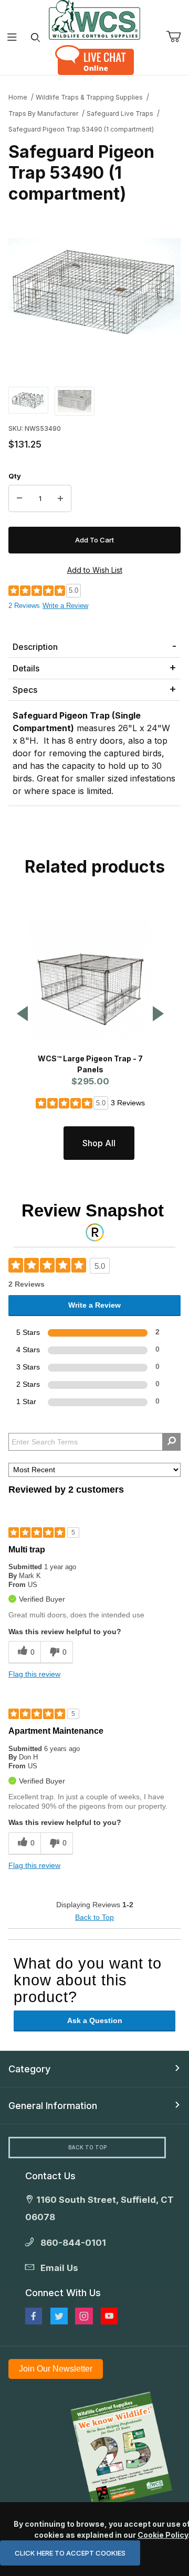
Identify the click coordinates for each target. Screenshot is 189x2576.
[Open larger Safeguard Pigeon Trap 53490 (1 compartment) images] (94, 290)
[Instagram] (84, 2316)
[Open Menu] (12, 37)
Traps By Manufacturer (43, 113)
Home (18, 97)
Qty (15, 476)
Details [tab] (26, 668)
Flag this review (34, 1674)
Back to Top (94, 1917)
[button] (28, 400)
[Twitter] (59, 2316)
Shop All (99, 1143)
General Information (53, 2106)
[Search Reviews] (171, 1442)
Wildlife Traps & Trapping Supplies (89, 97)
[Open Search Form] (35, 37)
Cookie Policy (163, 2535)
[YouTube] (109, 2316)
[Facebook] (34, 2316)
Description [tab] (35, 647)
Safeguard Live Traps (120, 113)
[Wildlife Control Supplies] (94, 20)
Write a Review (65, 606)
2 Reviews (24, 606)
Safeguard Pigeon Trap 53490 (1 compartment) (81, 129)
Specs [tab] (25, 690)
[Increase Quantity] (60, 498)
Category (29, 2069)
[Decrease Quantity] (19, 498)
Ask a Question (95, 2020)
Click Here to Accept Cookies (70, 2553)
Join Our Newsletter (56, 2369)
